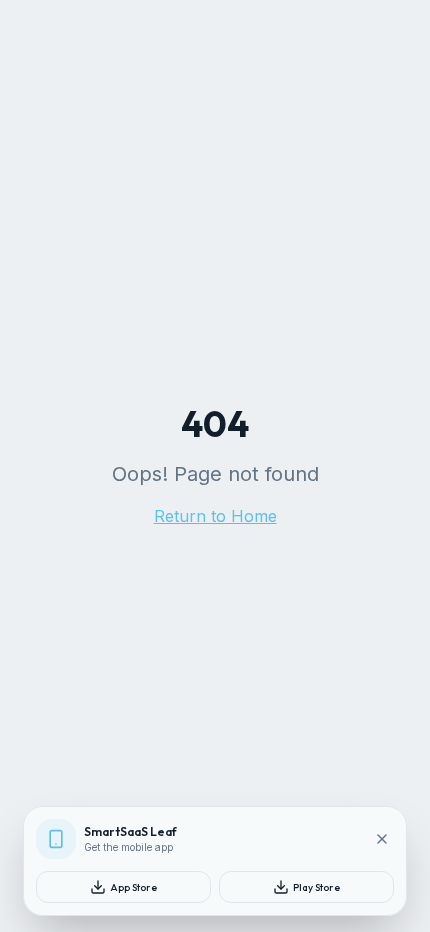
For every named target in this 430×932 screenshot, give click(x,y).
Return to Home (215, 516)
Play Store (316, 887)
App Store (133, 887)
